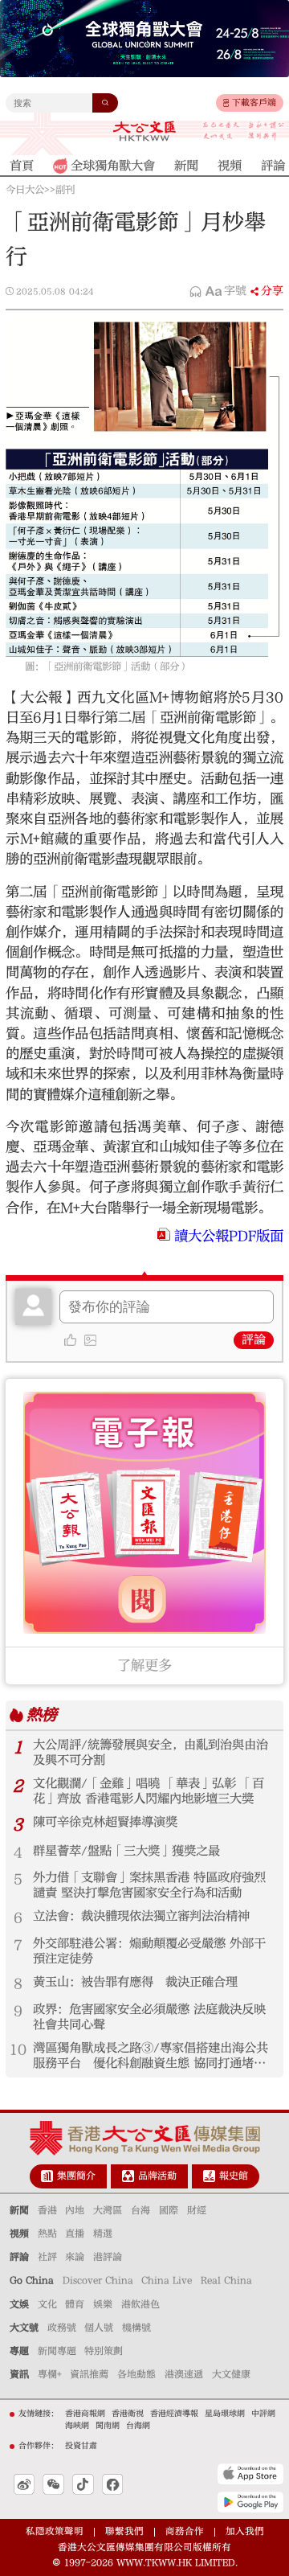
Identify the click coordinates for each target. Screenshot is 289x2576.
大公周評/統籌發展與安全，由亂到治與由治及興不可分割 (151, 1752)
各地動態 (136, 2374)
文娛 (19, 2304)
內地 (75, 2210)
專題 (19, 2351)
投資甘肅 (81, 2446)
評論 (254, 1340)
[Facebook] (112, 2484)
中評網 (263, 2414)
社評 (47, 2257)
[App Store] (250, 2474)
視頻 (19, 2233)
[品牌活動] (128, 2176)
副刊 (65, 190)
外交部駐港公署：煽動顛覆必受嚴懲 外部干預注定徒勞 (149, 1951)
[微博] (24, 2484)
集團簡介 (76, 2176)
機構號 (136, 2328)
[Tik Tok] (83, 2484)
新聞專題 (57, 2351)
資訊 (19, 2374)
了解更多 (144, 1665)
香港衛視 (128, 2414)
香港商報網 (85, 2414)
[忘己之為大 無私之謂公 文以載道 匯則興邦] (244, 131)
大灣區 (108, 2210)
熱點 (47, 2233)
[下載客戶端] (226, 103)
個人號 (99, 2328)
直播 (75, 2233)
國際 (169, 2210)
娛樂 (103, 2304)
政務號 (62, 2328)
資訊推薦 (89, 2374)
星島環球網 (225, 2414)
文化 (47, 2304)
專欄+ (50, 2374)
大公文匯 (144, 131)
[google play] (250, 2502)
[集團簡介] (47, 2176)
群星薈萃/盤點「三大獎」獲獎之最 (126, 1851)
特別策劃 (104, 2351)
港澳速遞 (184, 2374)
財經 (197, 2210)
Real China (226, 2280)
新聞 (19, 2210)
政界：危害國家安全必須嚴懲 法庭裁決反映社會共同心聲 (149, 2017)
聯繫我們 (124, 2531)
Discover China (98, 2280)
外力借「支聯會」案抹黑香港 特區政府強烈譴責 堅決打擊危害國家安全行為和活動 (149, 1885)
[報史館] (209, 2176)
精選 (103, 2233)
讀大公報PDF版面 (229, 1236)
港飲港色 (140, 2304)
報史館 (234, 2176)
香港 (47, 2210)
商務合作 (185, 2531)
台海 (140, 2210)
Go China (32, 2280)
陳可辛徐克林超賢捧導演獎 (105, 1822)
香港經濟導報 (174, 2414)
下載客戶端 (254, 103)
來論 (75, 2257)
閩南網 (108, 2426)
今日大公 (25, 190)
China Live (167, 2280)
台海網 (138, 2426)
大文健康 (231, 2374)
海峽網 (77, 2426)
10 (18, 2050)
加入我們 (245, 2531)
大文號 (24, 2328)
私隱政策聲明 (55, 2531)
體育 (75, 2304)
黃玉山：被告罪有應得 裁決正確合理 (135, 1982)
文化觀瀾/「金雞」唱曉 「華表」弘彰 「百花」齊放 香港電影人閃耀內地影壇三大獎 (149, 1791)
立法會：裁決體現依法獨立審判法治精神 (141, 1916)
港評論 (108, 2257)
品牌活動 (157, 2176)
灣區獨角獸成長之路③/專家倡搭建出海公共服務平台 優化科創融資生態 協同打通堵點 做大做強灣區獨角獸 (153, 2056)
